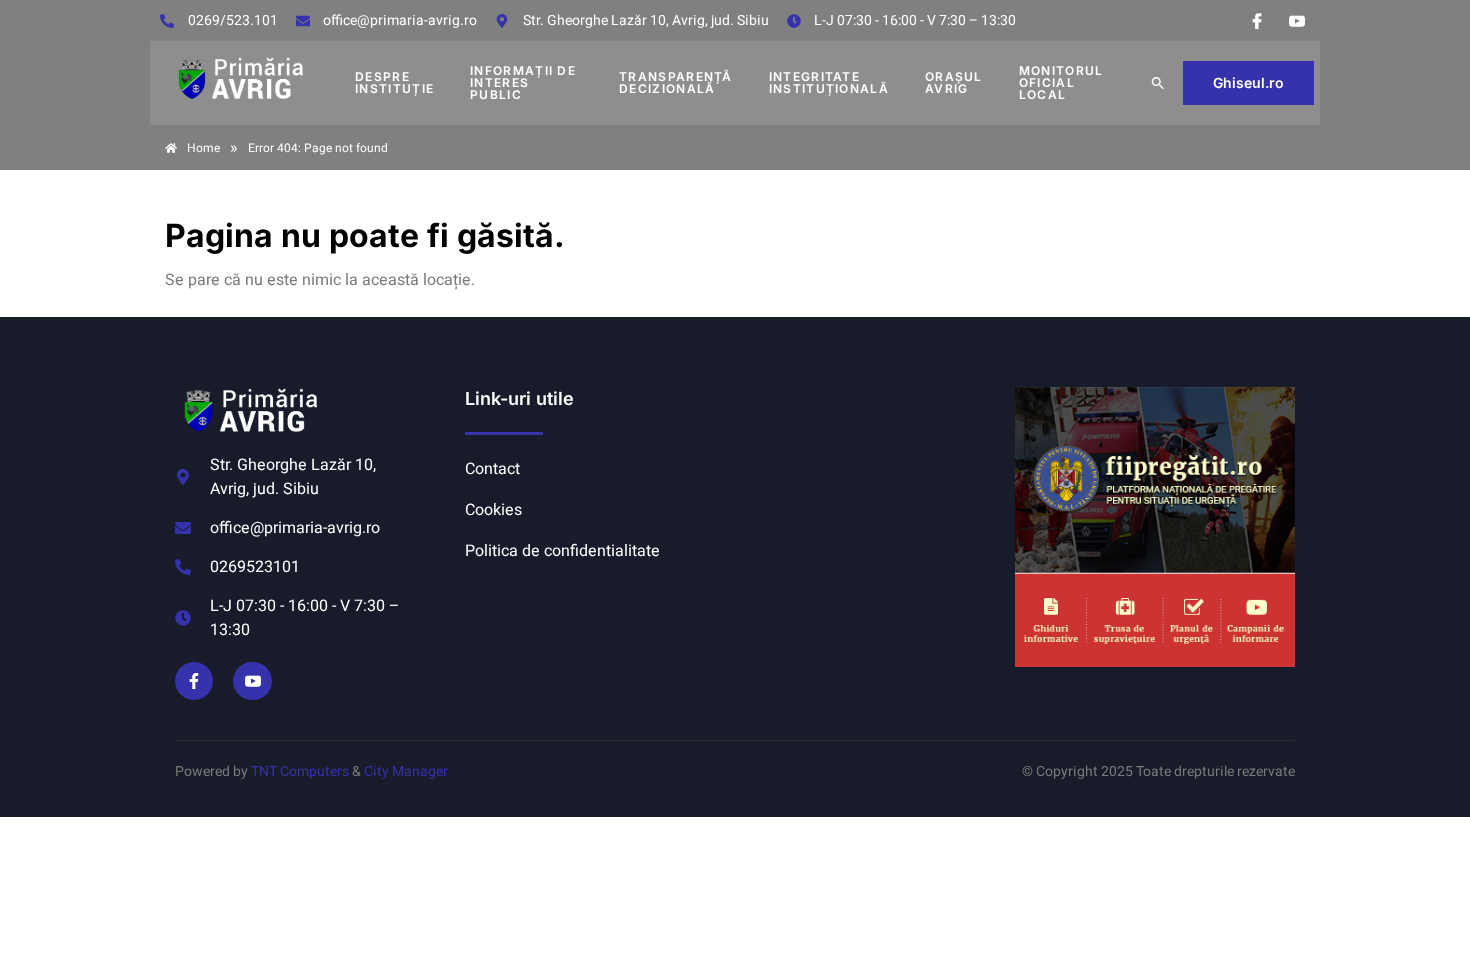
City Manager (406, 771)
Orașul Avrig (954, 82)
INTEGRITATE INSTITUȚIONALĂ (829, 82)
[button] (1158, 83)
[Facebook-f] (194, 681)
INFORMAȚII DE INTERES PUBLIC (523, 82)
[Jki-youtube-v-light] (252, 681)
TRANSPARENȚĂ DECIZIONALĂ (676, 82)
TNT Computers (300, 771)
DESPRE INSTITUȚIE (394, 82)
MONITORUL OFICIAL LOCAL (1061, 82)
